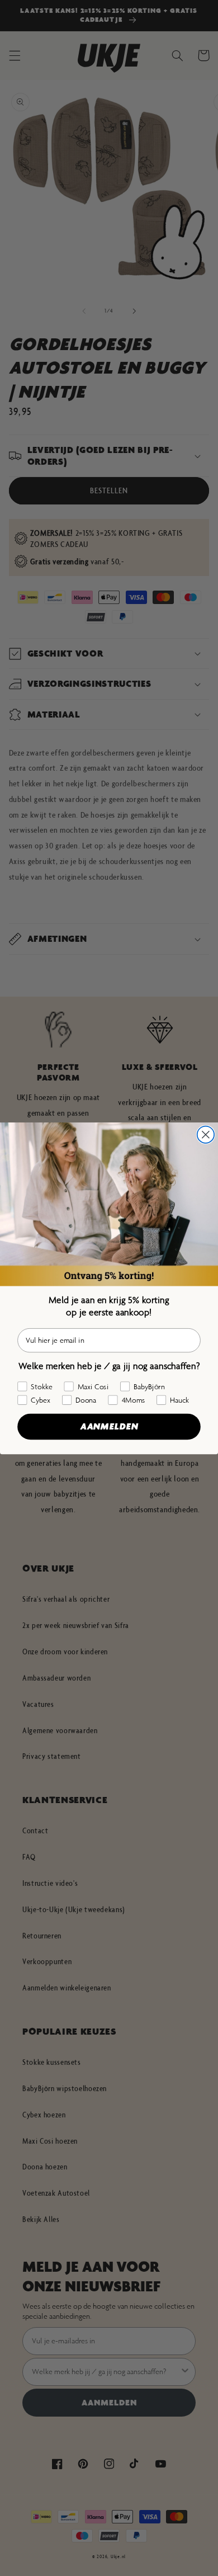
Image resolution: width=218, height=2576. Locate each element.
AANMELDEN (109, 1426)
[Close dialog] (206, 1134)
